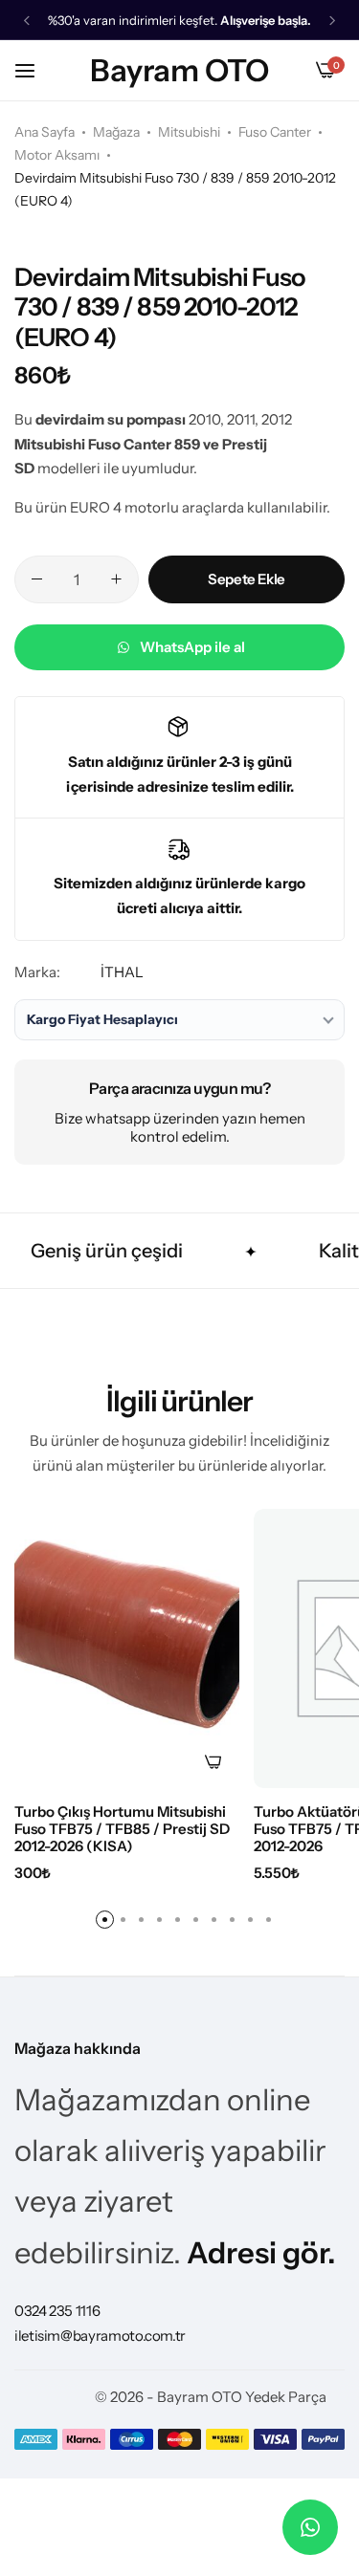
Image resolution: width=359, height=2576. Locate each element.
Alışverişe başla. (266, 21)
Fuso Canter (275, 132)
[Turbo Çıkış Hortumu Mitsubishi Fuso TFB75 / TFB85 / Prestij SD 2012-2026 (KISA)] (127, 1648)
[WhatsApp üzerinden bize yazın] (310, 2527)
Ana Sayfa (45, 132)
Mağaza (116, 132)
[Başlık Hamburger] (34, 70)
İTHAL (122, 972)
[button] (27, 21)
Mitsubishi (189, 132)
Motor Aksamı (57, 155)
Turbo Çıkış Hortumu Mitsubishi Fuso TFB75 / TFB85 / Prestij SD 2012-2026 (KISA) (122, 1829)
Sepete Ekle (247, 579)
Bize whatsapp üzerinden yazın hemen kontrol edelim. (180, 1127)
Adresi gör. (261, 2253)
